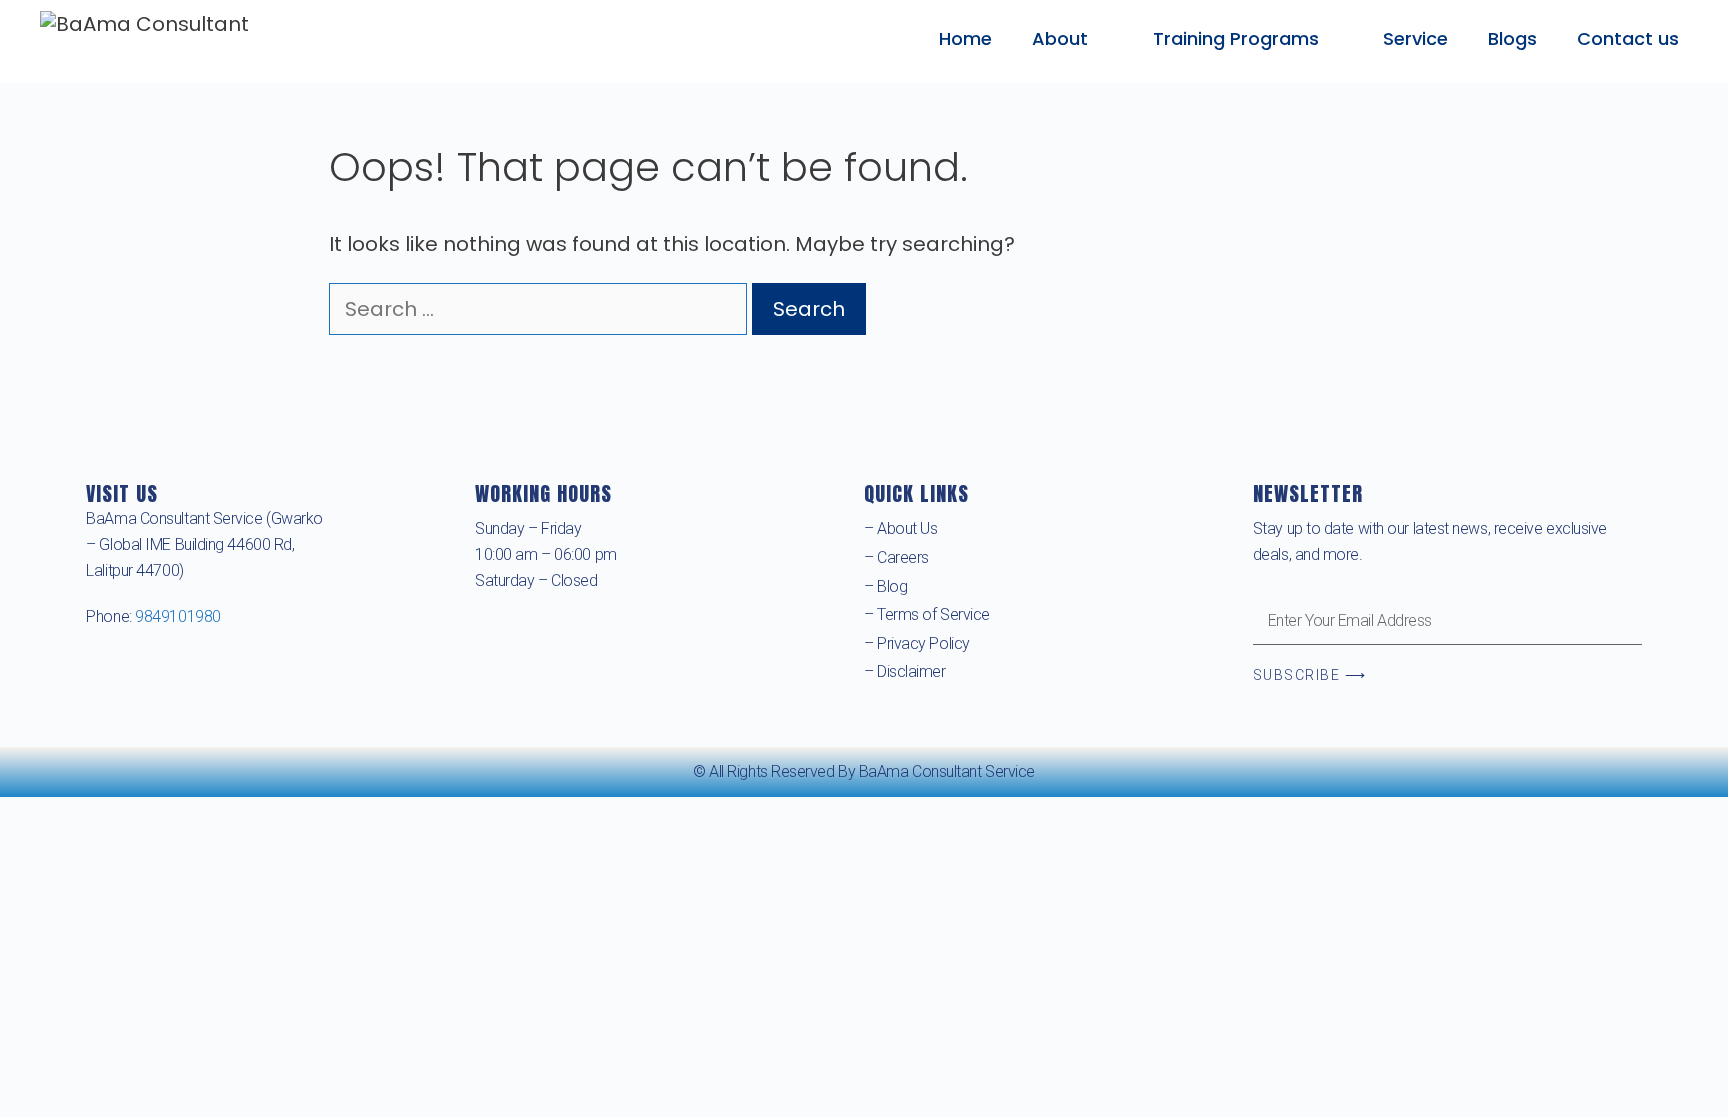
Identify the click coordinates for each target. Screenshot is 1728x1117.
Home (965, 38)
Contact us (1628, 38)
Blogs (1512, 38)
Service (1415, 38)
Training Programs (1236, 38)
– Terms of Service (927, 614)
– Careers (896, 557)
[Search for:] (540, 309)
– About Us (901, 528)
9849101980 (178, 616)
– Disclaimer (905, 671)
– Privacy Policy (917, 643)
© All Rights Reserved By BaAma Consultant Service (864, 771)
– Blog (885, 586)
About (1060, 38)
